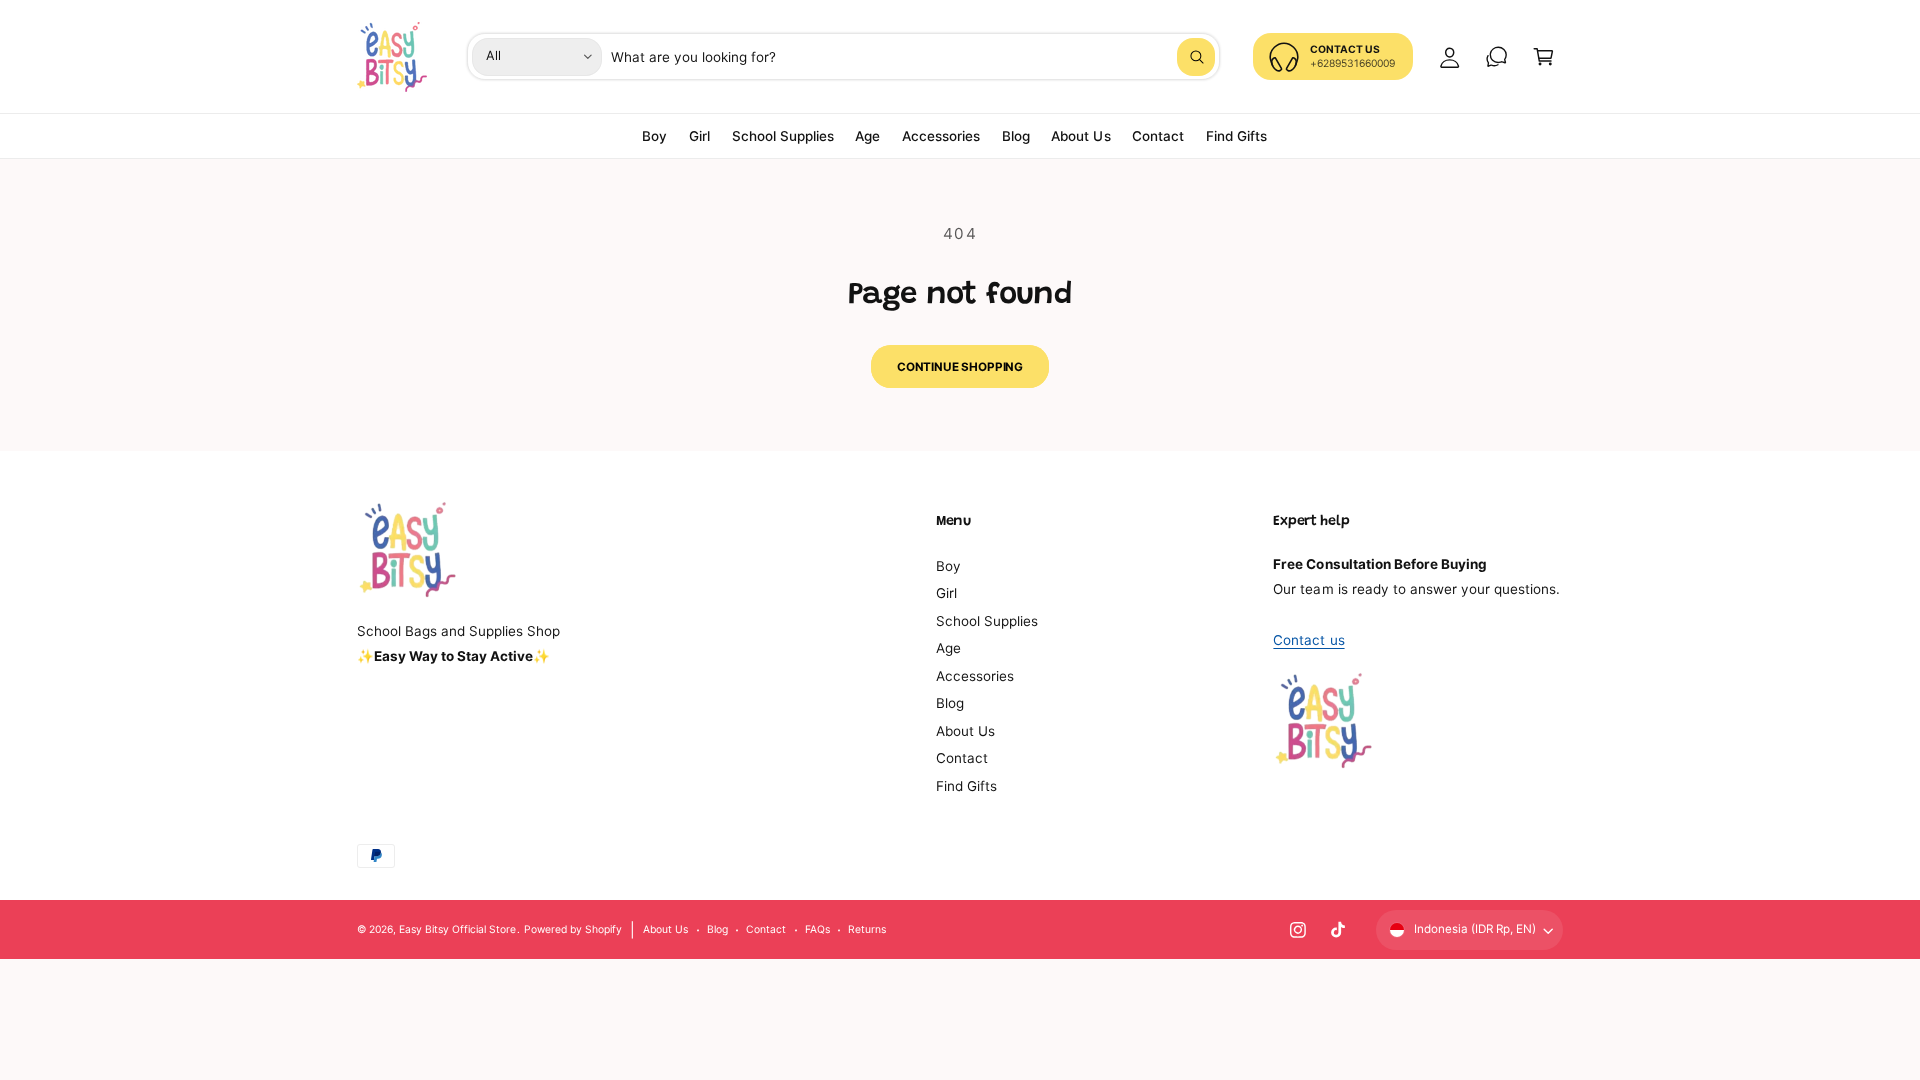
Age (948, 648)
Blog (950, 703)
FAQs (817, 929)
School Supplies (987, 621)
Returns (867, 929)
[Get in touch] (1496, 56)
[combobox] (913, 56)
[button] (1543, 56)
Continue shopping (960, 367)
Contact (962, 758)
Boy (948, 566)
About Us (965, 731)
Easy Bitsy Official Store (457, 929)
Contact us (1308, 640)
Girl (946, 593)
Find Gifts (966, 786)
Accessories (975, 676)
